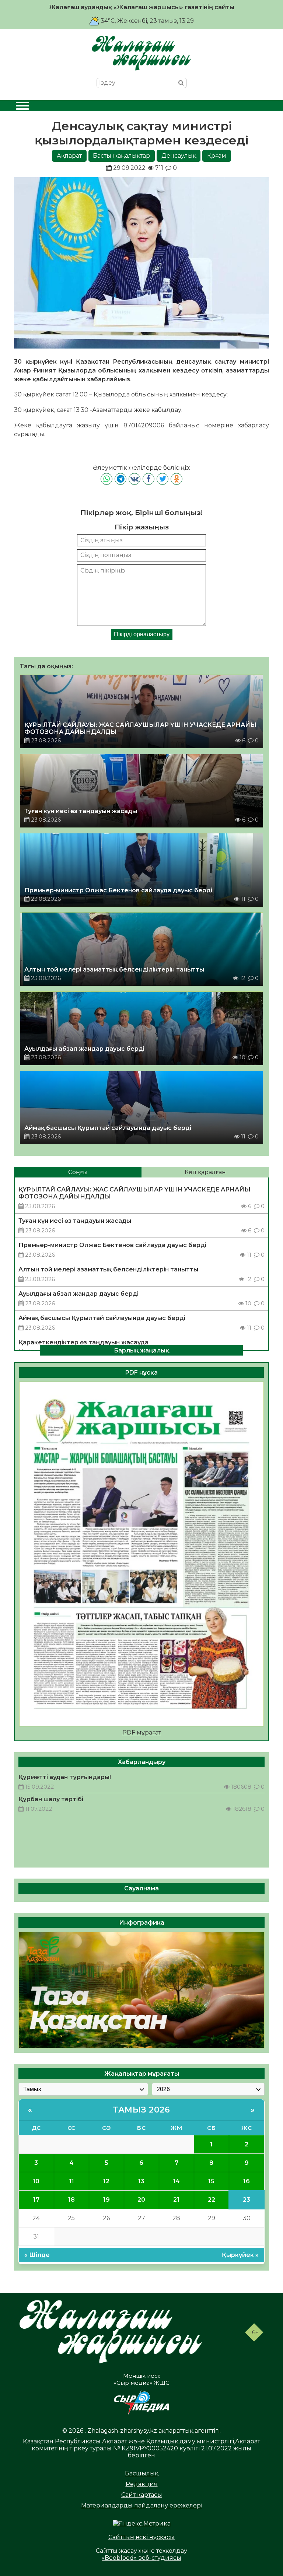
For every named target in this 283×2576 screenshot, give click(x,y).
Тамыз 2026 (141, 2110)
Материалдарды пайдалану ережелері (142, 2505)
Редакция (142, 2484)
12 (106, 2181)
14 (176, 2181)
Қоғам (217, 156)
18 (71, 2200)
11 (71, 2181)
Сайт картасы (142, 2495)
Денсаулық (179, 156)
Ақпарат (69, 156)
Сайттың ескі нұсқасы (141, 2537)
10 (36, 2181)
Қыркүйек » (240, 2255)
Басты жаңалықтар (121, 156)
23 (247, 2200)
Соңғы (78, 1172)
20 (141, 2200)
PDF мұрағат (142, 1732)
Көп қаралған (205, 1172)
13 (141, 2181)
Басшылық (141, 2473)
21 (176, 2200)
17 (36, 2200)
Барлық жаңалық (141, 1350)
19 (106, 2200)
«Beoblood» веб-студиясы (141, 2558)
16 (247, 2181)
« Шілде (37, 2255)
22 (212, 2200)
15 (211, 2181)
